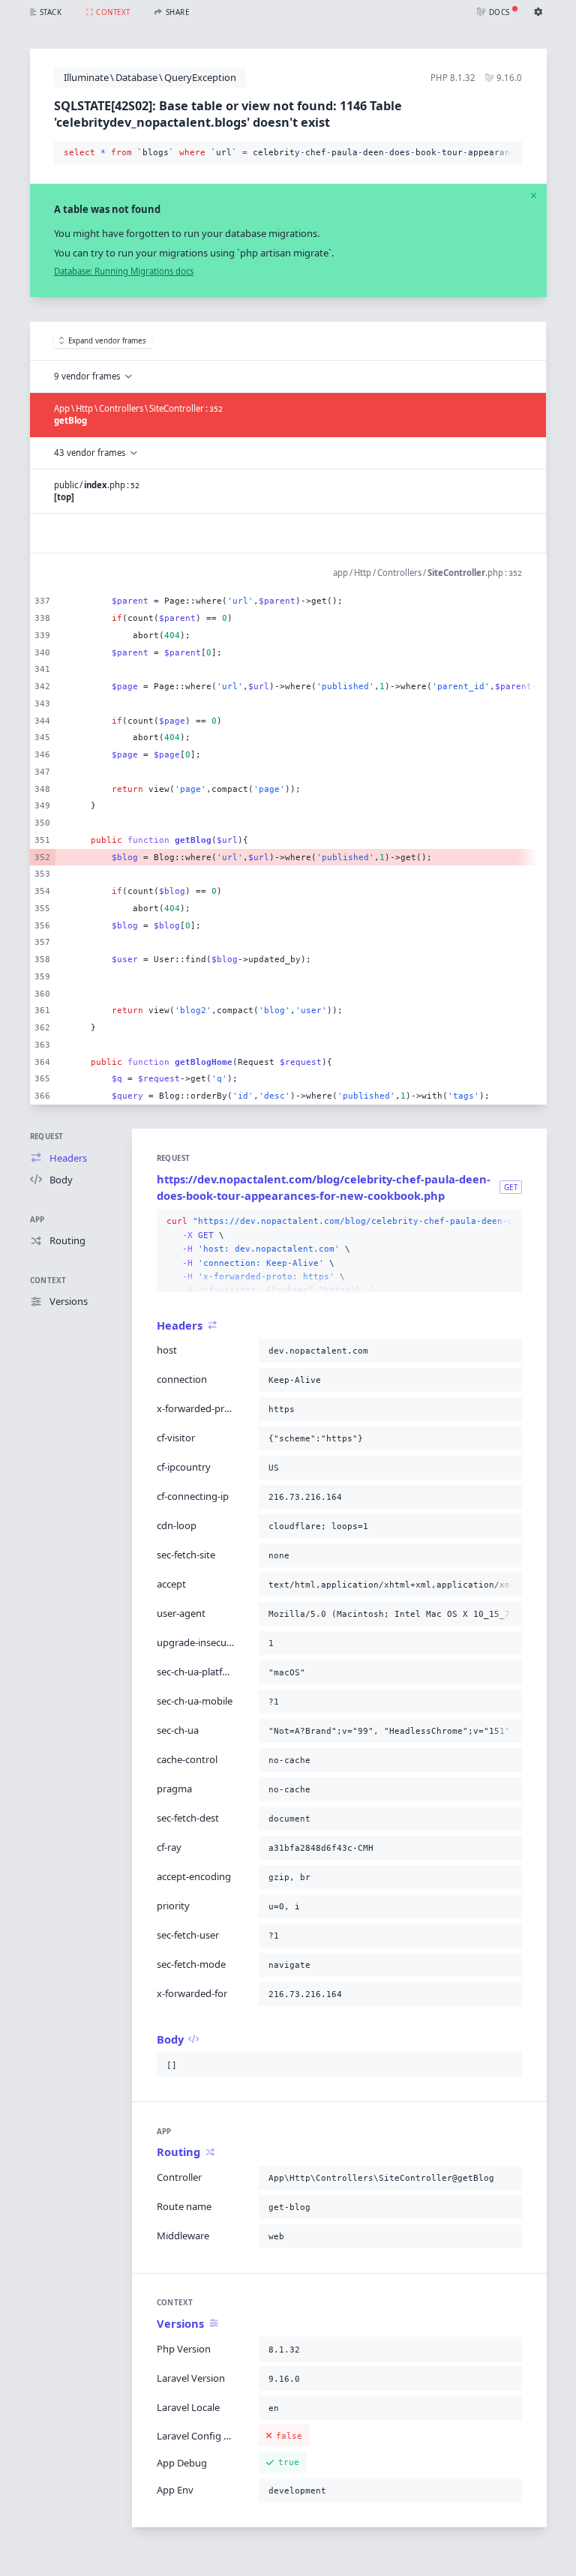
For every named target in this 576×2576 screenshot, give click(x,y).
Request (47, 1137)
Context (48, 1281)
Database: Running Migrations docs (124, 271)
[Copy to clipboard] (508, 153)
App (37, 1220)
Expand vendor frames (107, 341)
